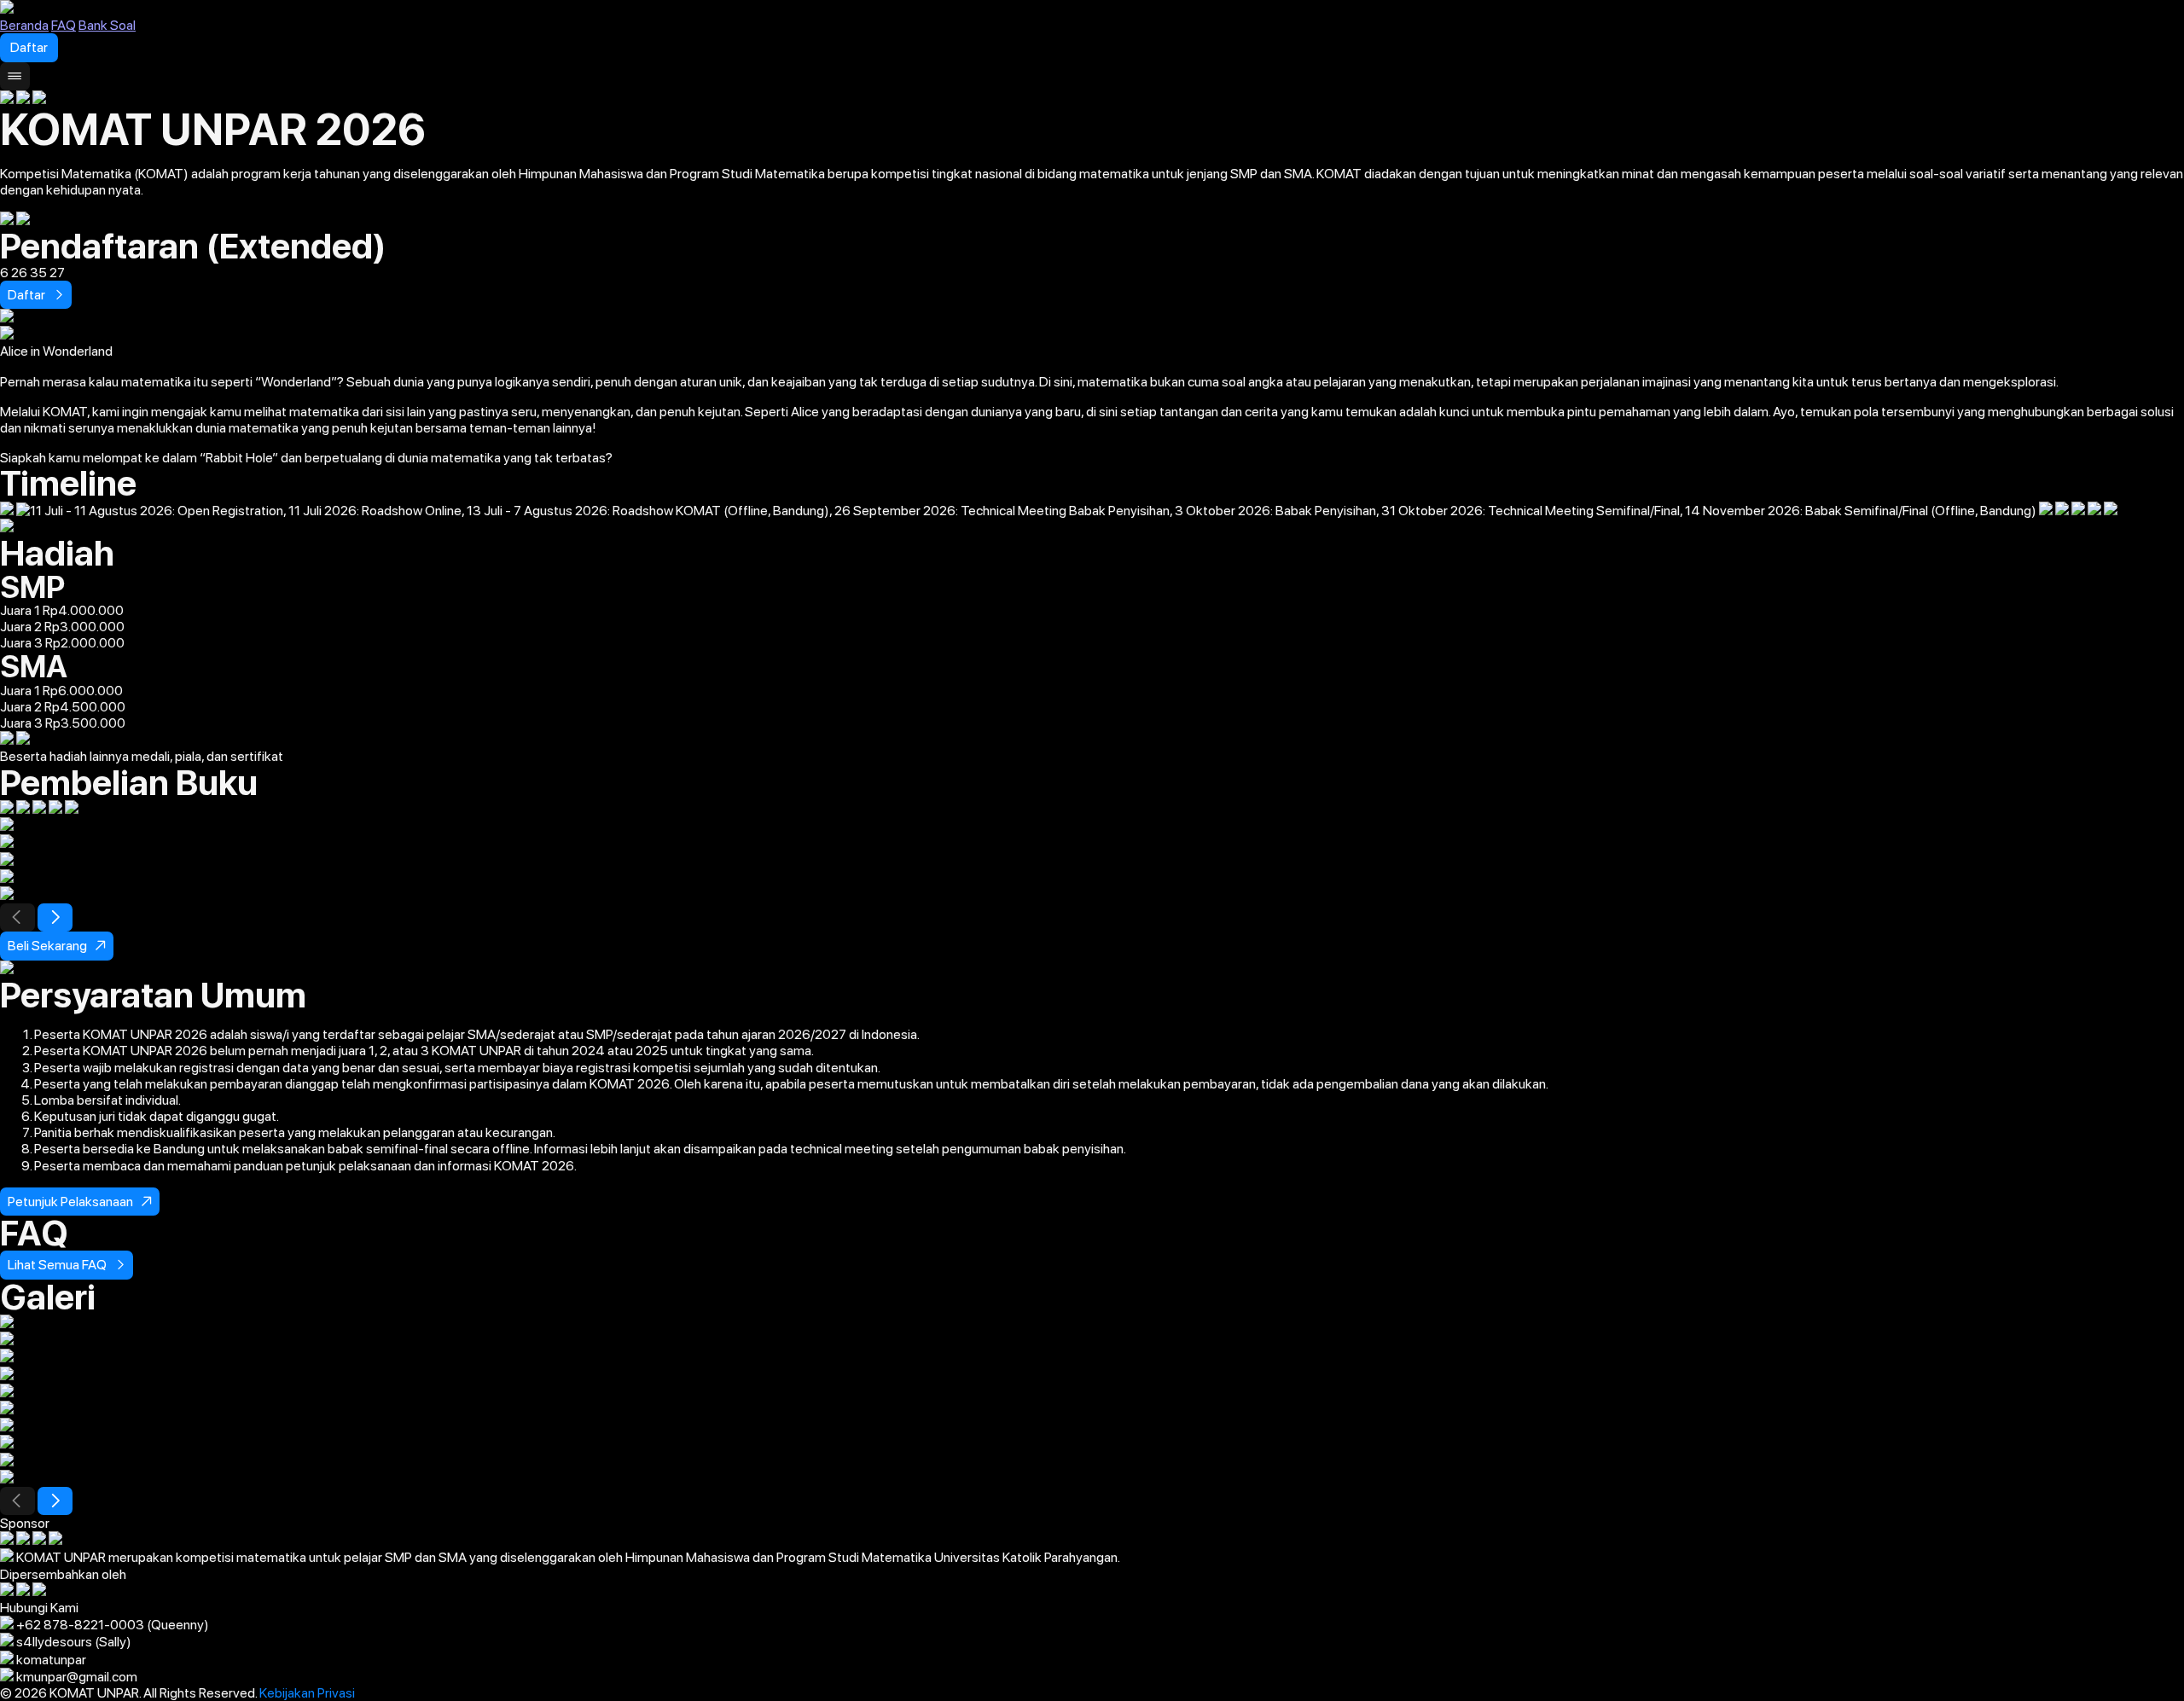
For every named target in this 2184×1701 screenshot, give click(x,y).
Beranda (24, 25)
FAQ (64, 25)
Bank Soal (107, 25)
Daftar (29, 47)
